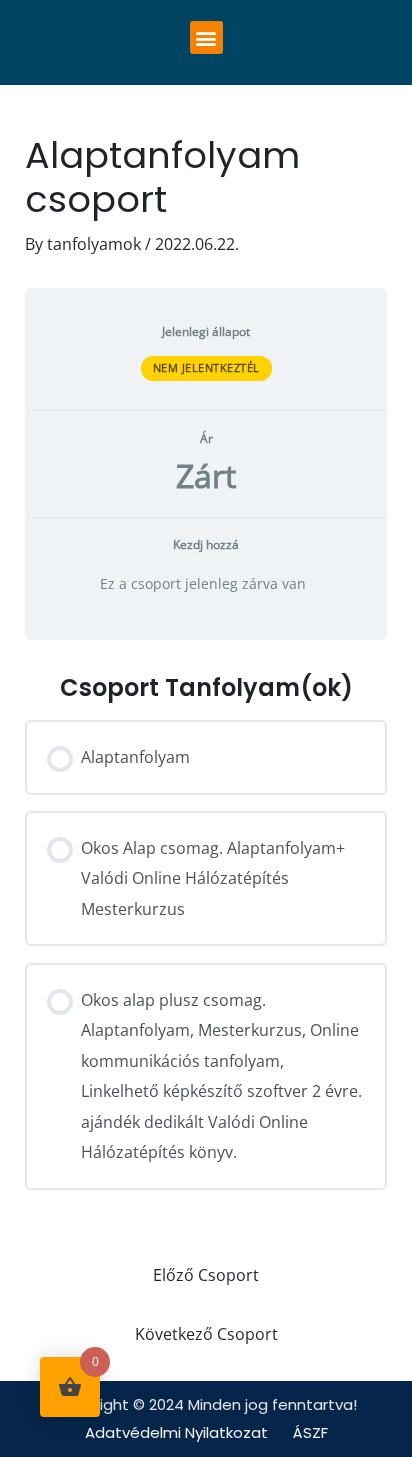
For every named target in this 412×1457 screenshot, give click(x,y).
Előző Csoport (206, 1274)
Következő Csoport (206, 1333)
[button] (206, 37)
